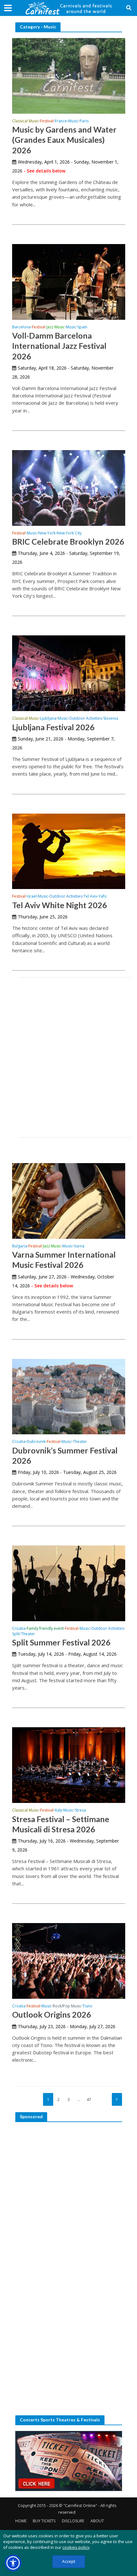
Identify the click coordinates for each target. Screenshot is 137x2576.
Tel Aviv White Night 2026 (60, 905)
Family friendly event (45, 1629)
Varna (79, 1246)
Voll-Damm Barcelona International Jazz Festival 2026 (59, 346)
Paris (84, 121)
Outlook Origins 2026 (52, 2014)
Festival (47, 121)
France (61, 121)
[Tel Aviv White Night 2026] (69, 851)
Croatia (19, 1442)
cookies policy (76, 2547)
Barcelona (21, 327)
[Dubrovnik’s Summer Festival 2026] (69, 1396)
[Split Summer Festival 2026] (69, 1583)
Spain (82, 327)
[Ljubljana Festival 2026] (69, 673)
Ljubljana (48, 719)
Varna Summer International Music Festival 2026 (64, 1260)
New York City (69, 533)
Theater (80, 1442)
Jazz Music (56, 327)
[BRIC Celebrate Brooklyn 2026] (69, 487)
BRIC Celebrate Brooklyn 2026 (68, 541)
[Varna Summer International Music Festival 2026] (69, 1200)
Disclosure (73, 2521)
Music (73, 121)
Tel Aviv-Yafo (95, 897)
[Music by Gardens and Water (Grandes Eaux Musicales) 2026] (69, 75)
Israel (32, 897)
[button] (13, 2563)
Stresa (80, 1811)
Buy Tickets (44, 2521)
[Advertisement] (68, 1057)
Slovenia (111, 719)
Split (16, 1634)
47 (89, 2100)
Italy (58, 1811)
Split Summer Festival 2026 (61, 1642)
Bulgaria (20, 1246)
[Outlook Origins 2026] (69, 1960)
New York (47, 533)
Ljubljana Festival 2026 (53, 727)
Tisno (87, 2006)
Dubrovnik (36, 1442)
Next (117, 2099)
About (97, 2521)
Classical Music (25, 121)
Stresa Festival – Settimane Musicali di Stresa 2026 (61, 1824)
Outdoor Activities (86, 719)
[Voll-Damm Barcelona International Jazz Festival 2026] (69, 281)
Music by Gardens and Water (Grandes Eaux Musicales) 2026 (64, 140)
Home (21, 2521)
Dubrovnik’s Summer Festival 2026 (65, 1455)
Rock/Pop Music (67, 2006)
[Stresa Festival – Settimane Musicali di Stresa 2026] (69, 1765)
